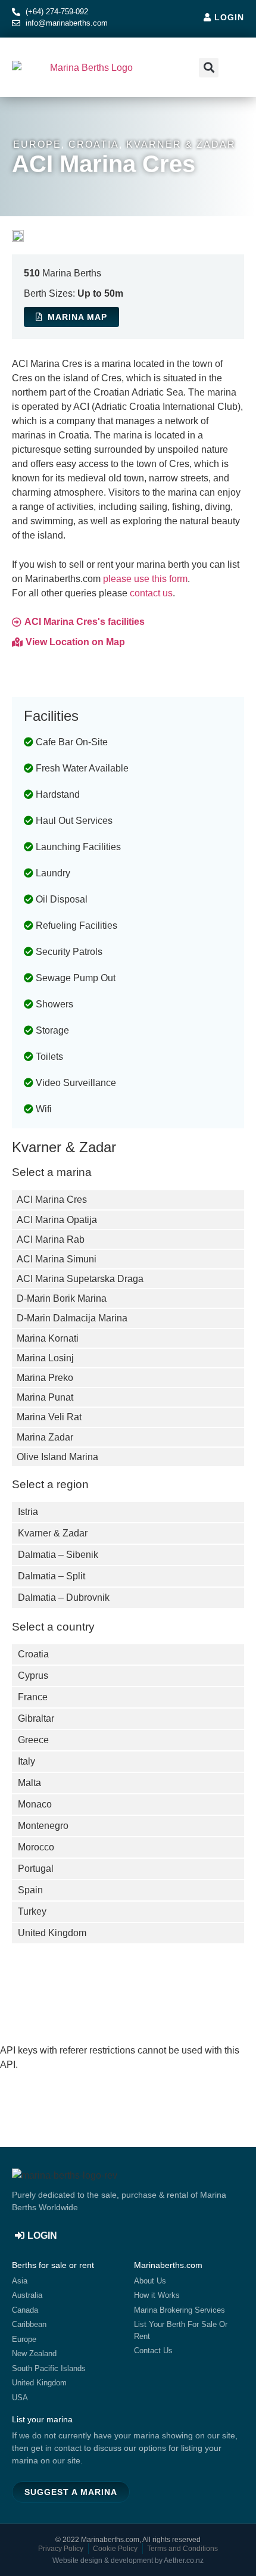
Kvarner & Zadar (181, 144)
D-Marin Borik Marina (62, 1298)
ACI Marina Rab (51, 1239)
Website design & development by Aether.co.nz (128, 2561)
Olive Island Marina (57, 1457)
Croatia (94, 144)
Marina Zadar (45, 1437)
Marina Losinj (45, 1358)
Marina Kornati (48, 1338)
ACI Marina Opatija (57, 1220)
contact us (151, 593)
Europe (37, 144)
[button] (233, 68)
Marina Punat (45, 1397)
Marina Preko (45, 1378)
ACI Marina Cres (52, 1200)
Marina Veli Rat (49, 1417)
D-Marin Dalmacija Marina (72, 1318)
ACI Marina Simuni (57, 1259)
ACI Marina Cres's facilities (85, 622)
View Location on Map (75, 642)
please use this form (145, 579)
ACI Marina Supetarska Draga (80, 1279)
